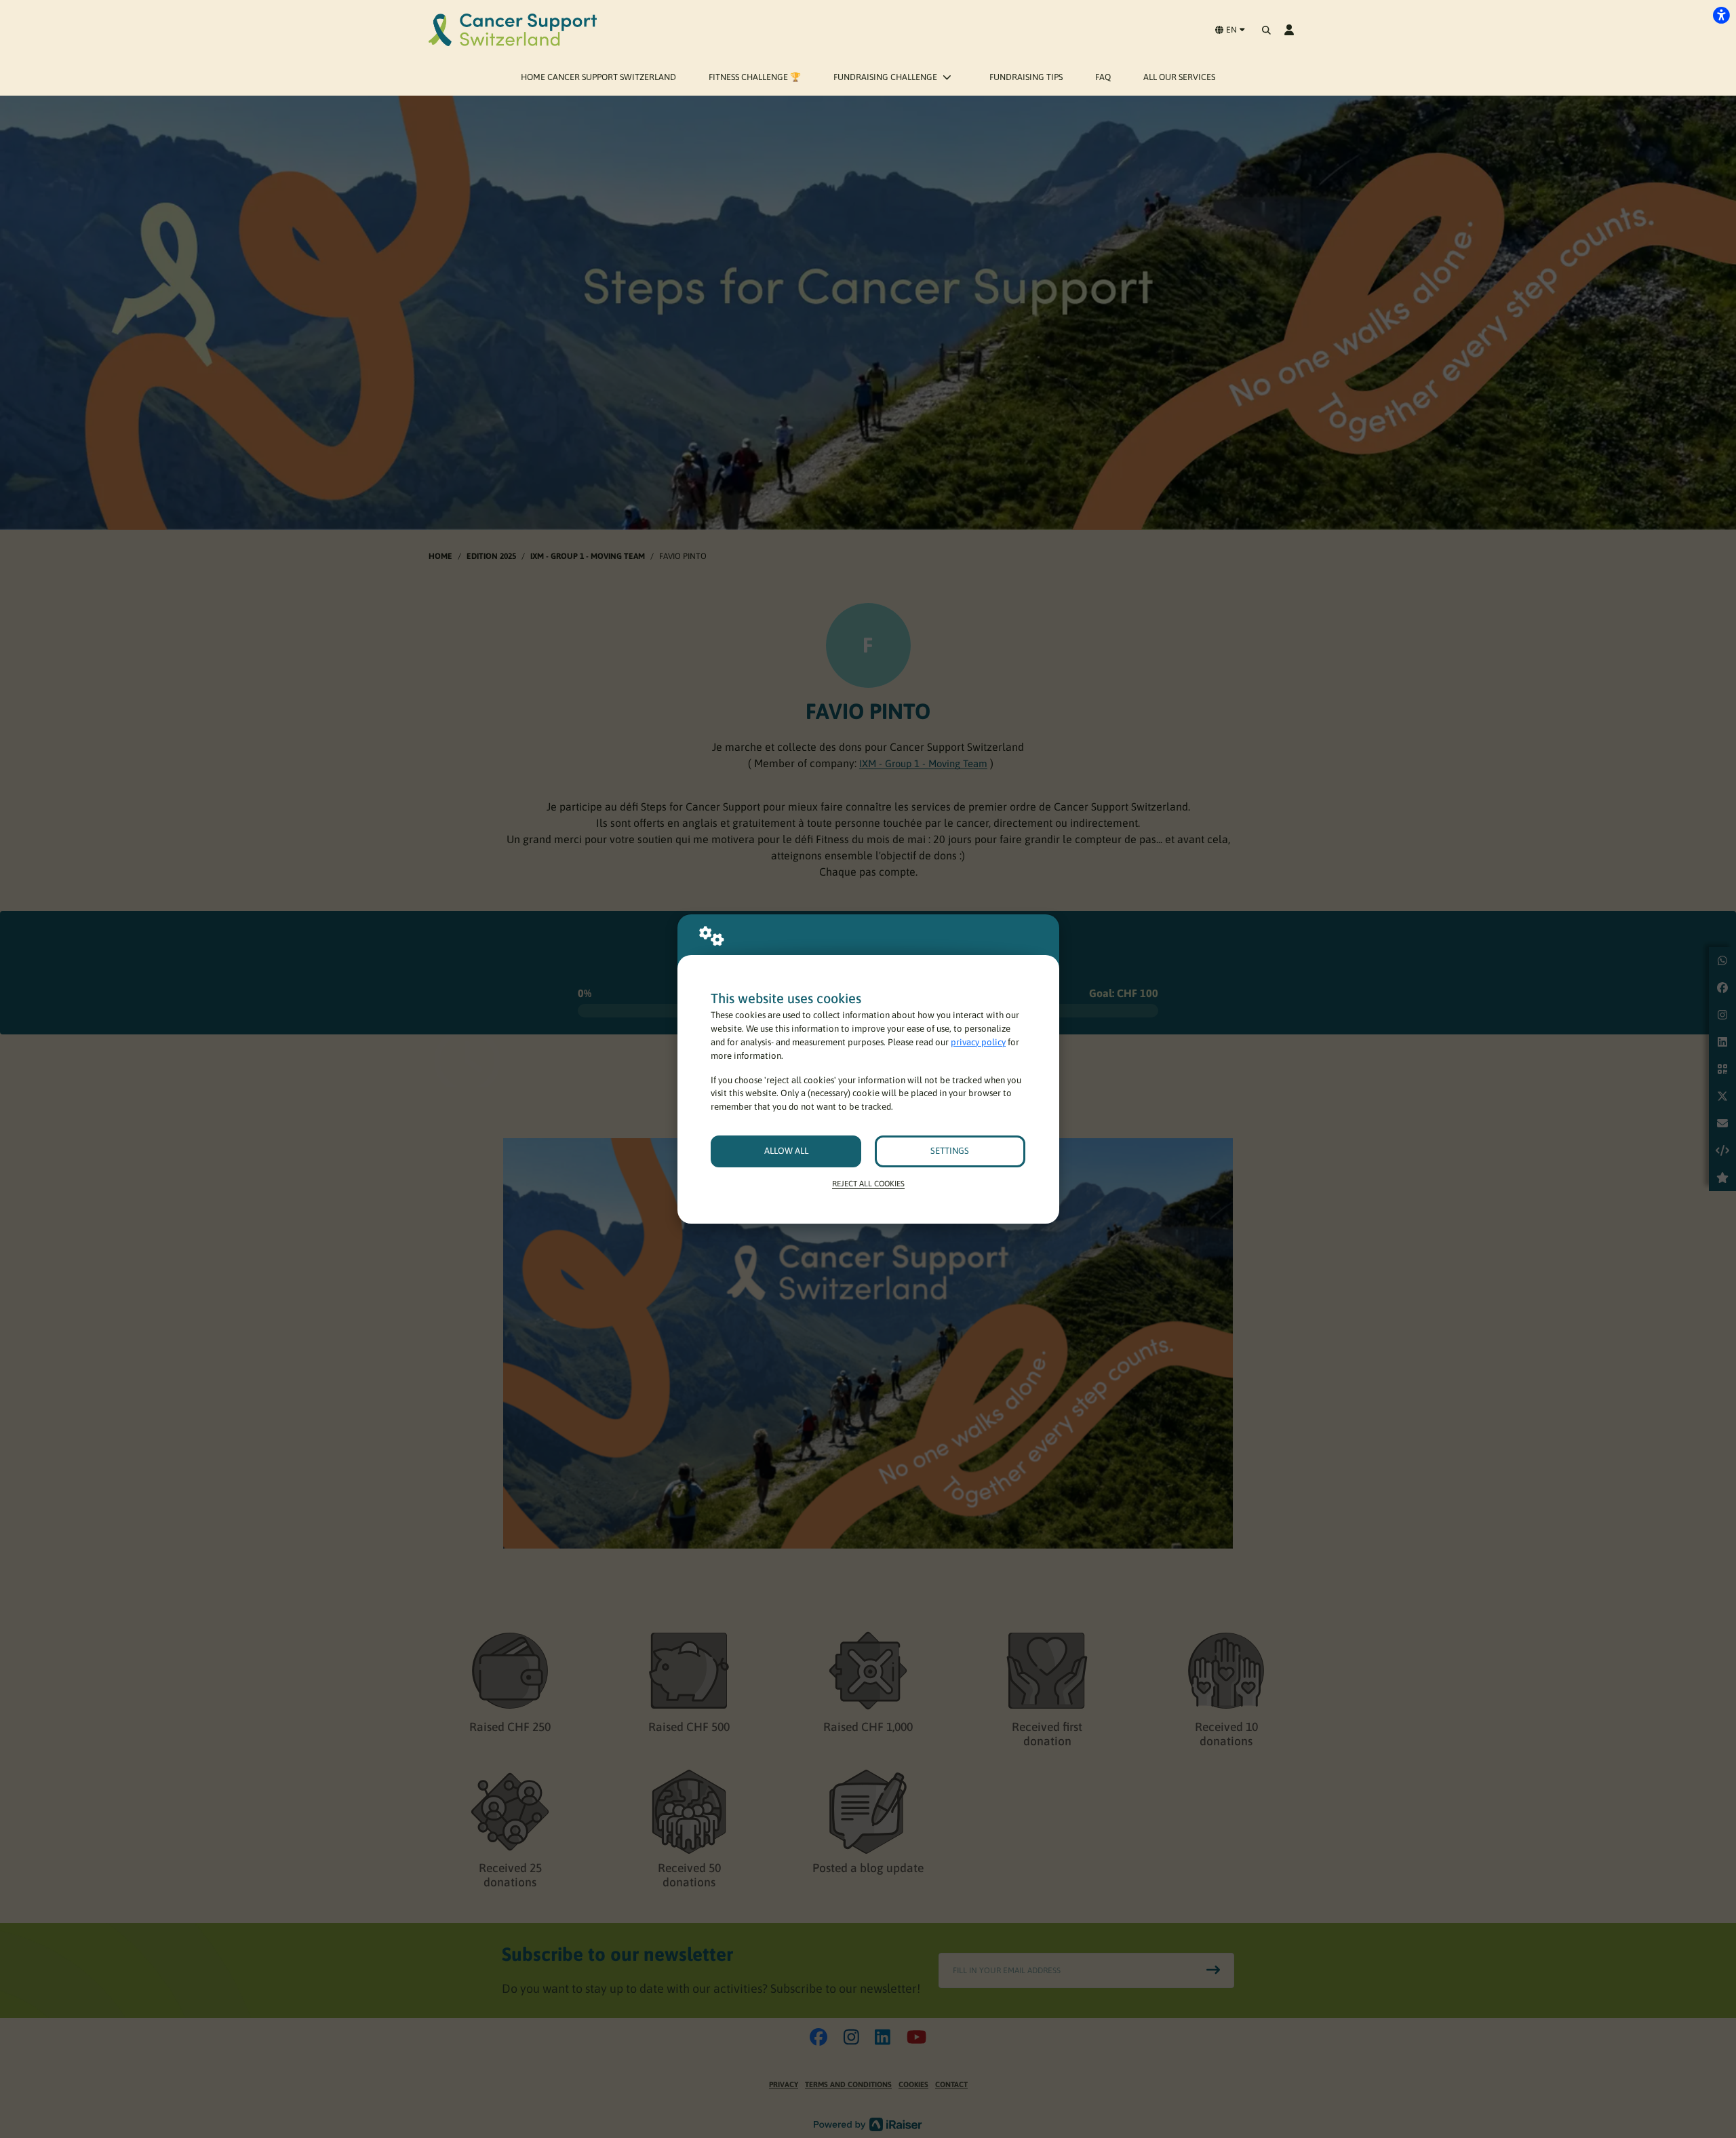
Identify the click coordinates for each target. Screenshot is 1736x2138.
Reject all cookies (868, 1183)
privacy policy (978, 1042)
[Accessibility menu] (1721, 15)
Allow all (786, 1151)
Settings (950, 1151)
